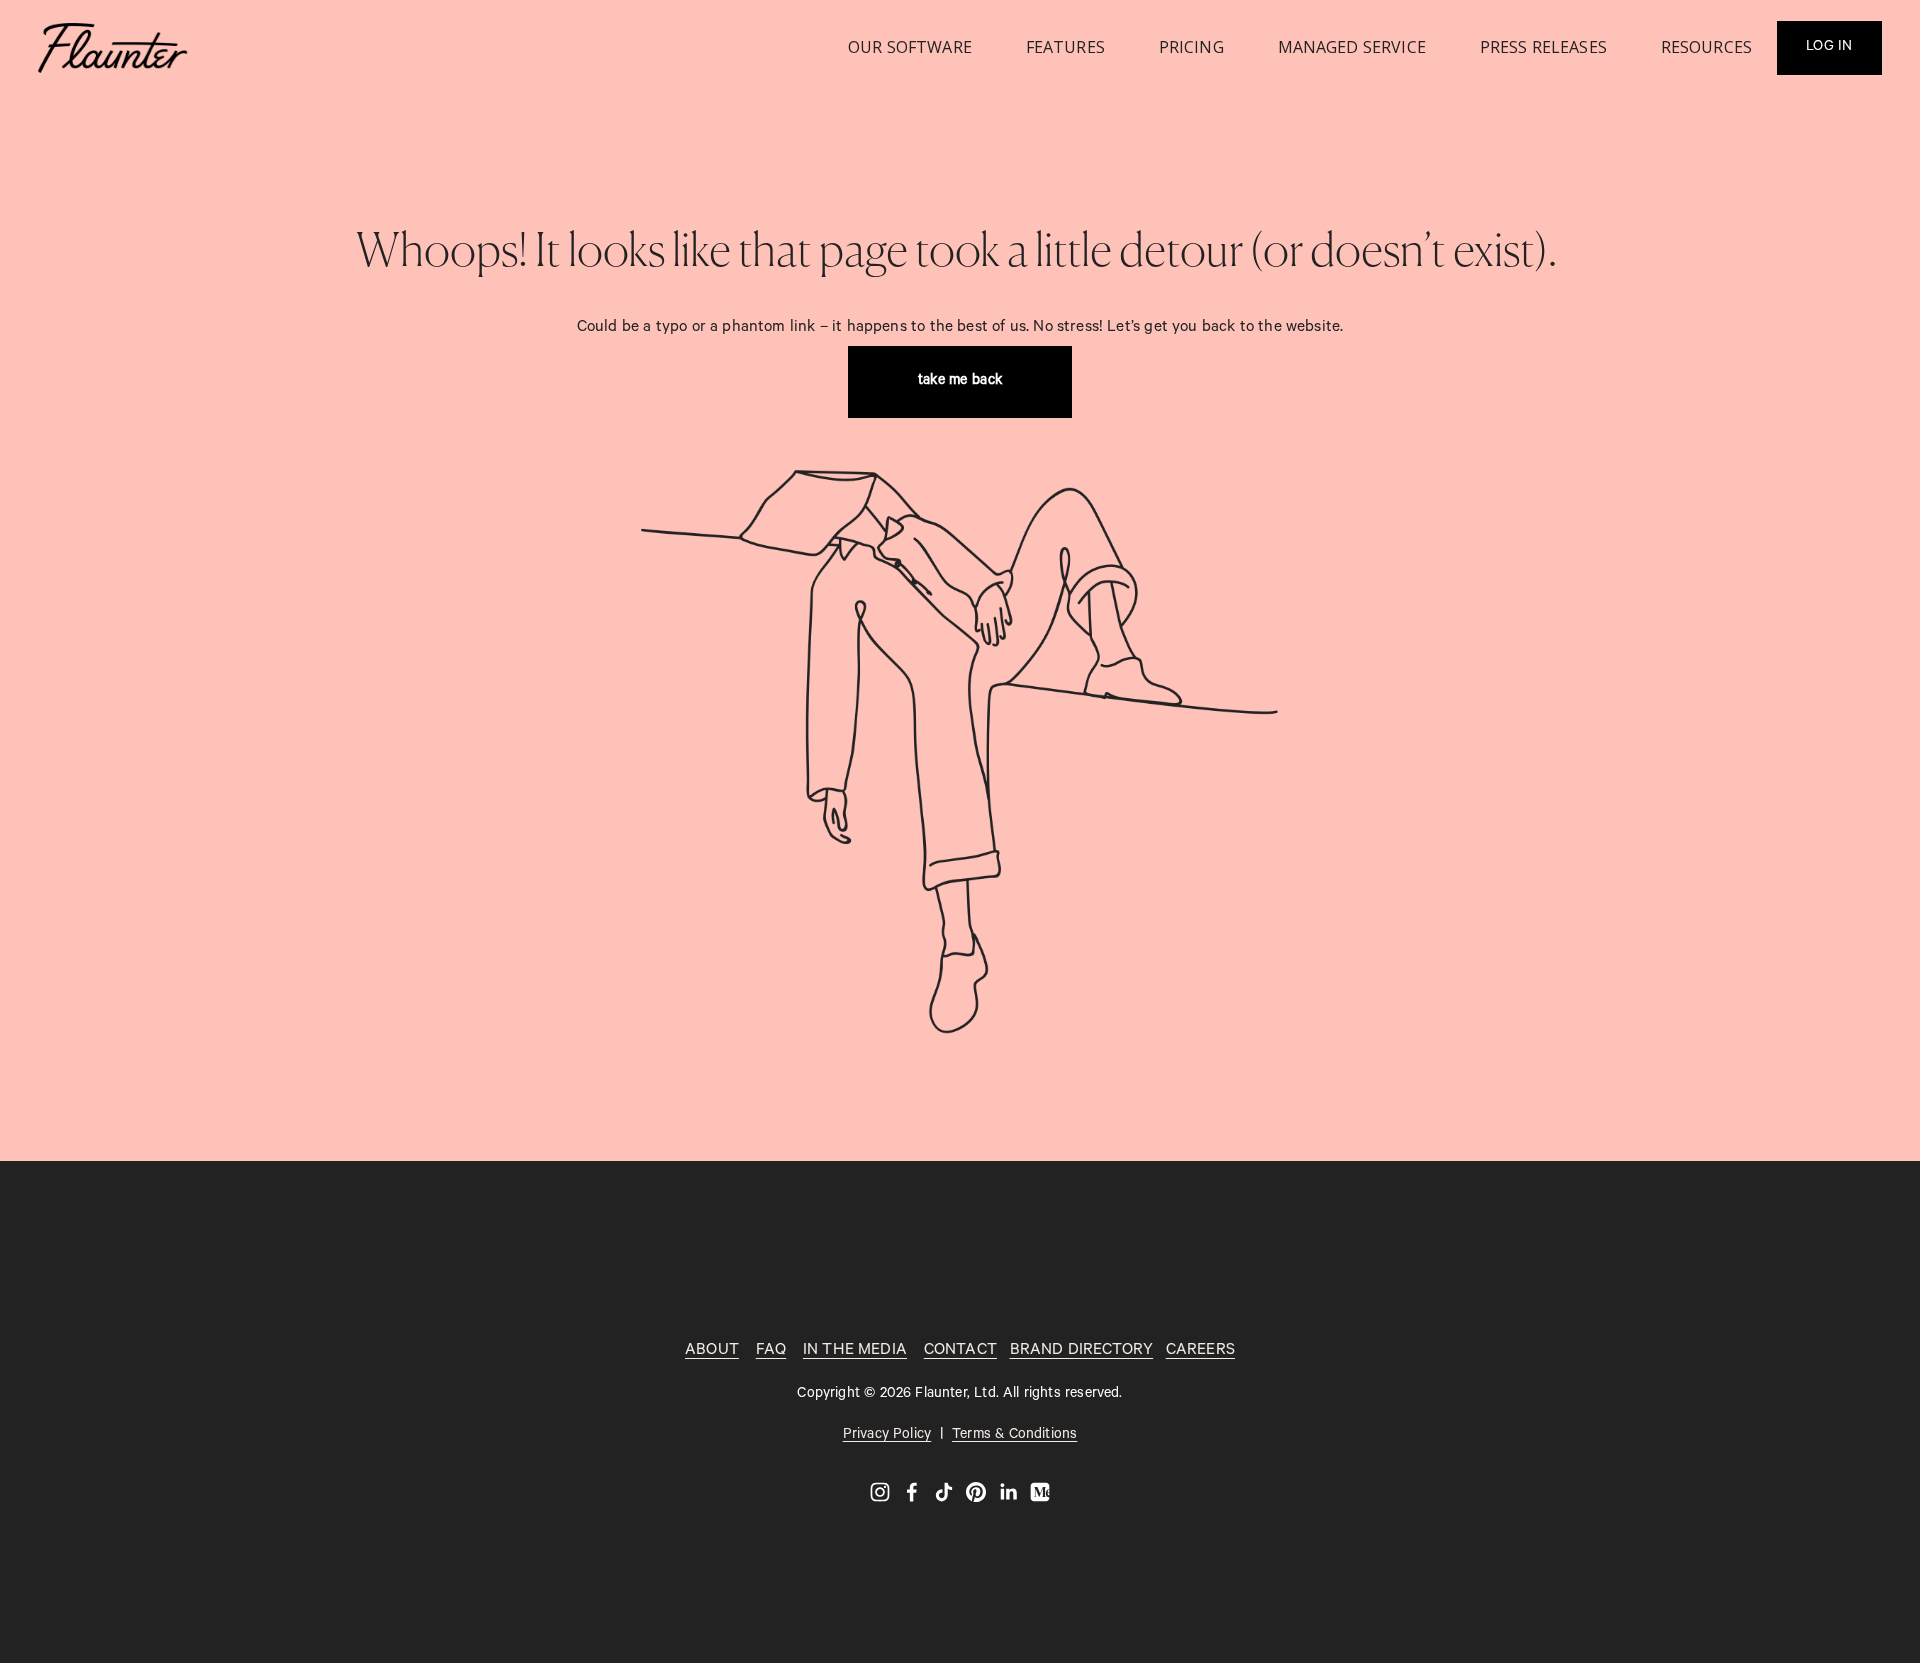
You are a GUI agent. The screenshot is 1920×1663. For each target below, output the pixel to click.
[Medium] (1040, 1492)
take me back (960, 382)
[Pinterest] (976, 1492)
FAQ (771, 1351)
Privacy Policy (887, 1436)
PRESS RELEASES (1543, 47)
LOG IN (1829, 48)
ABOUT (712, 1351)
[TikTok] (944, 1492)
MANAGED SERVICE (1352, 47)
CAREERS (1200, 1351)
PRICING (1191, 47)
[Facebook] (912, 1492)
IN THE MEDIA (855, 1351)
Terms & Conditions (1014, 1436)
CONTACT (960, 1351)
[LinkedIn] (1008, 1492)
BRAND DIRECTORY (1082, 1351)
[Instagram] (880, 1492)
